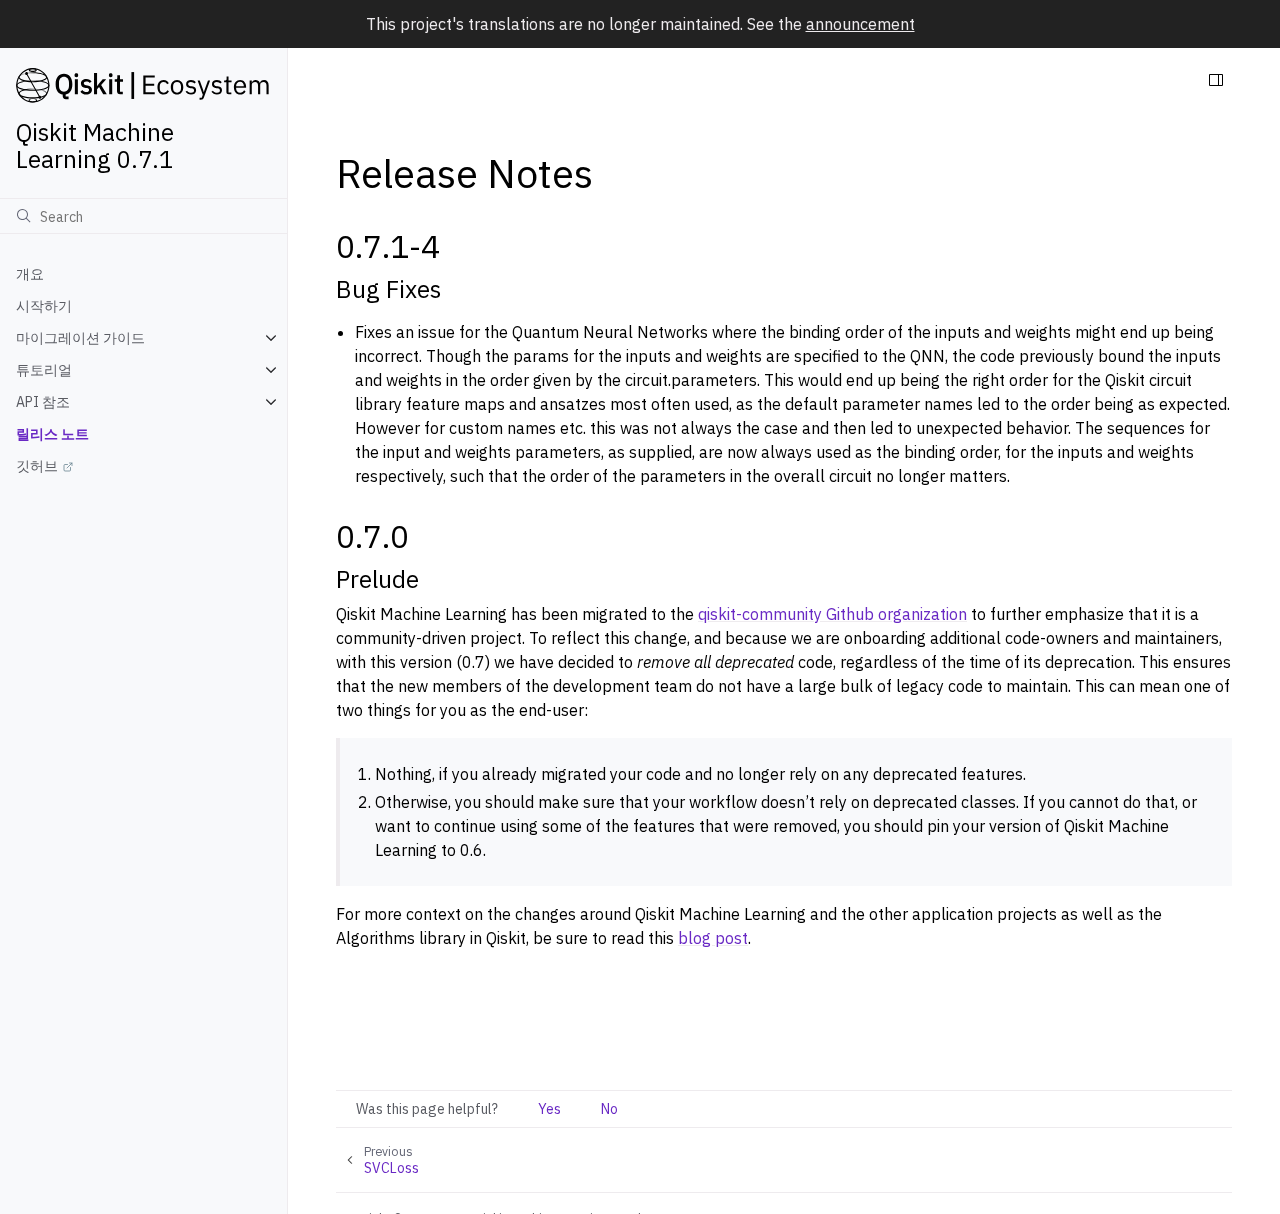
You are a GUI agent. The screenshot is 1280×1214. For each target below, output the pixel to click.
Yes (549, 1109)
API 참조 (43, 402)
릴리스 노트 (52, 434)
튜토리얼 (44, 370)
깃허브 (37, 466)
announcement (860, 24)
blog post (713, 938)
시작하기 (44, 306)
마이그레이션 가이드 (80, 338)
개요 (30, 274)
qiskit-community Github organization (832, 614)
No (609, 1109)
